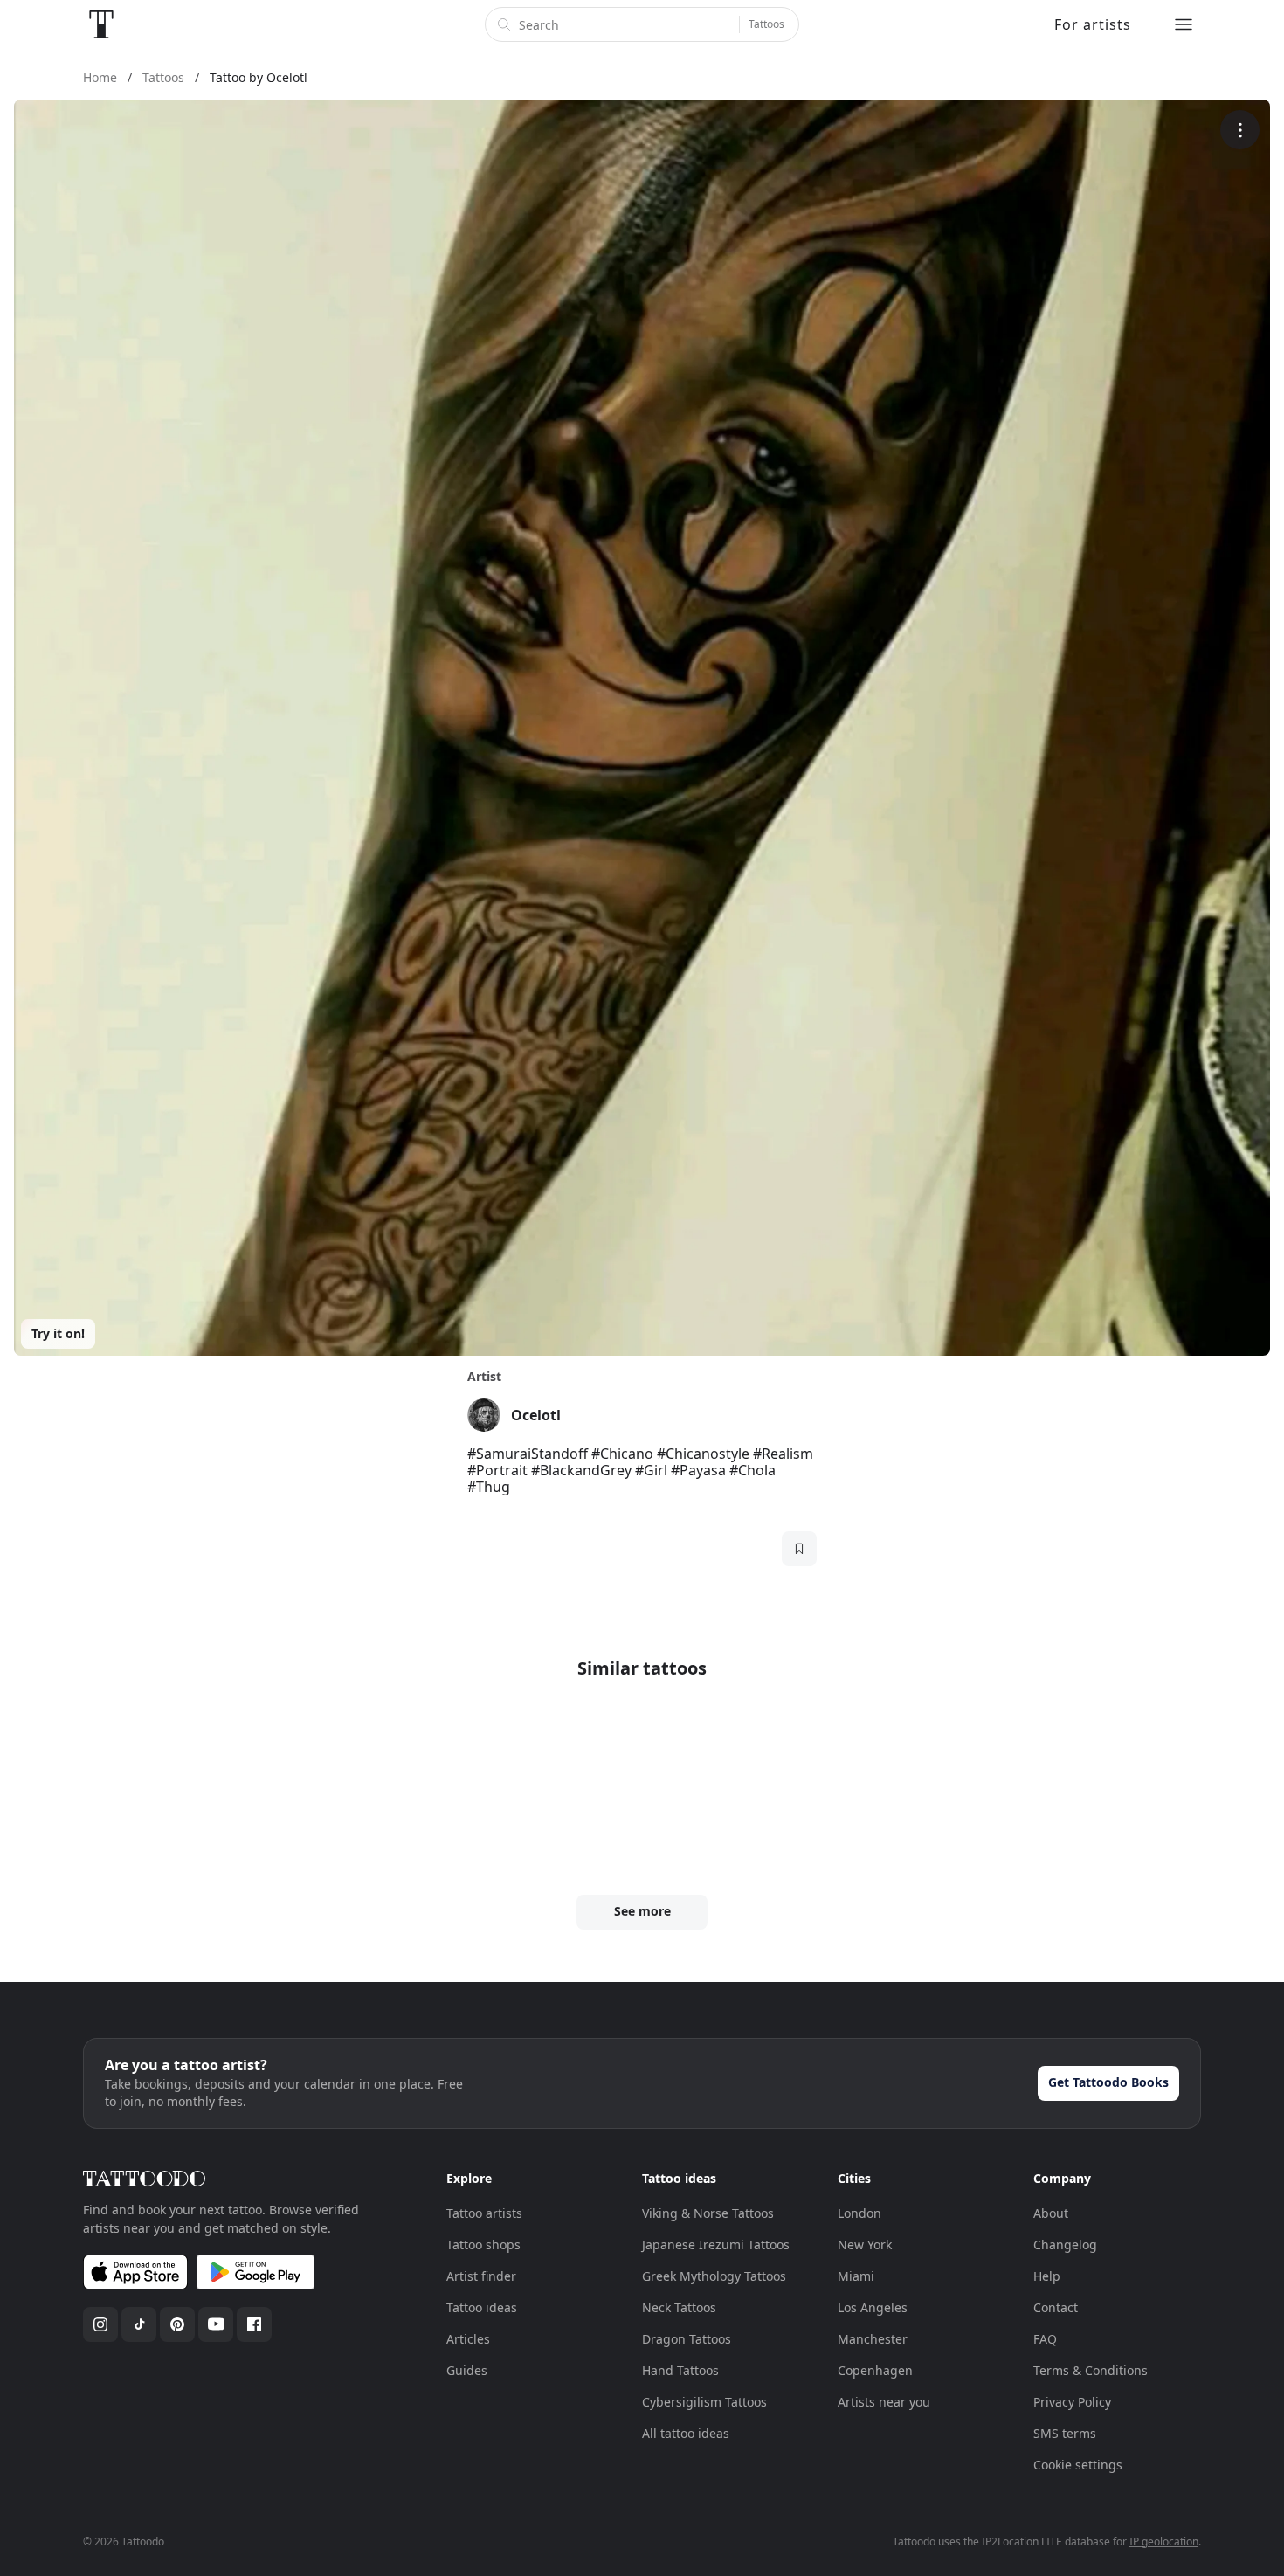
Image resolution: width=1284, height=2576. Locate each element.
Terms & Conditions (1091, 2370)
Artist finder (481, 2276)
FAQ (1045, 2339)
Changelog (1065, 2245)
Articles (468, 2339)
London (859, 2213)
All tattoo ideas (686, 2433)
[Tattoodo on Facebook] (254, 2324)
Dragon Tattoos (687, 2339)
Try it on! (58, 1333)
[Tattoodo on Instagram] (100, 2324)
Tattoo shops (483, 2245)
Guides (467, 2370)
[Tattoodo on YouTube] (216, 2324)
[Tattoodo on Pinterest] (177, 2324)
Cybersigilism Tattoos (704, 2402)
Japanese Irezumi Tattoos (716, 2245)
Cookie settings (1078, 2465)
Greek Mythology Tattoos (714, 2276)
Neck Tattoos (679, 2307)
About (1051, 2213)
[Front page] (101, 24)
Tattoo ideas (482, 2307)
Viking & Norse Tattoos (708, 2213)
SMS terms (1065, 2433)
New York (865, 2245)
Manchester (873, 2339)
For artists (1093, 24)
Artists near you (884, 2402)
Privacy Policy (1072, 2402)
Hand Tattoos (680, 2370)
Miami (856, 2276)
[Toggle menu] (1184, 24)
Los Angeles (873, 2307)
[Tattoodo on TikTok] (139, 2324)
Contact (1056, 2307)
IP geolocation (1164, 2541)
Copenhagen (875, 2370)
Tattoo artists (484, 2213)
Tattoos (766, 24)
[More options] (1240, 130)
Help (1047, 2276)
